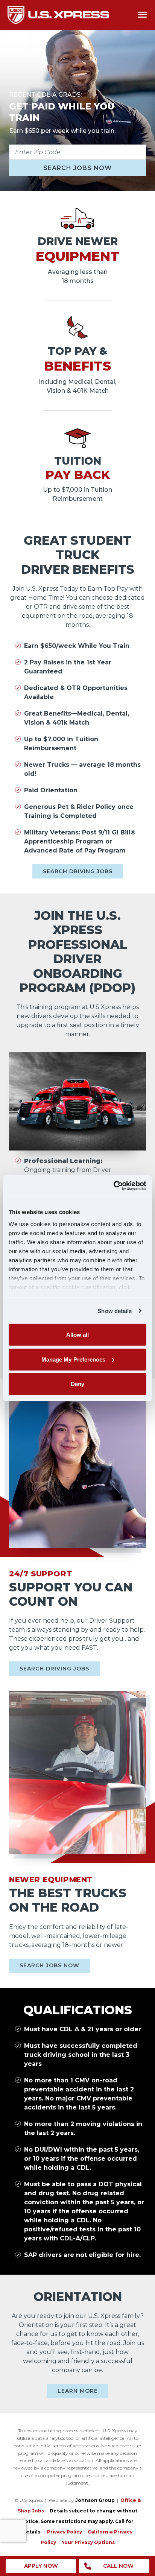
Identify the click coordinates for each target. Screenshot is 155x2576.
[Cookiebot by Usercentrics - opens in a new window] (113, 1185)
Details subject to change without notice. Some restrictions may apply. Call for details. (79, 2521)
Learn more (78, 2391)
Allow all (78, 1335)
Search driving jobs (78, 871)
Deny (77, 1384)
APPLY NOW (41, 2566)
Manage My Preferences (73, 1359)
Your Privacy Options (88, 2542)
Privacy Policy (65, 2532)
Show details (115, 1311)
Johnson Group (95, 2500)
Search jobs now (77, 168)
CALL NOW (118, 2566)
